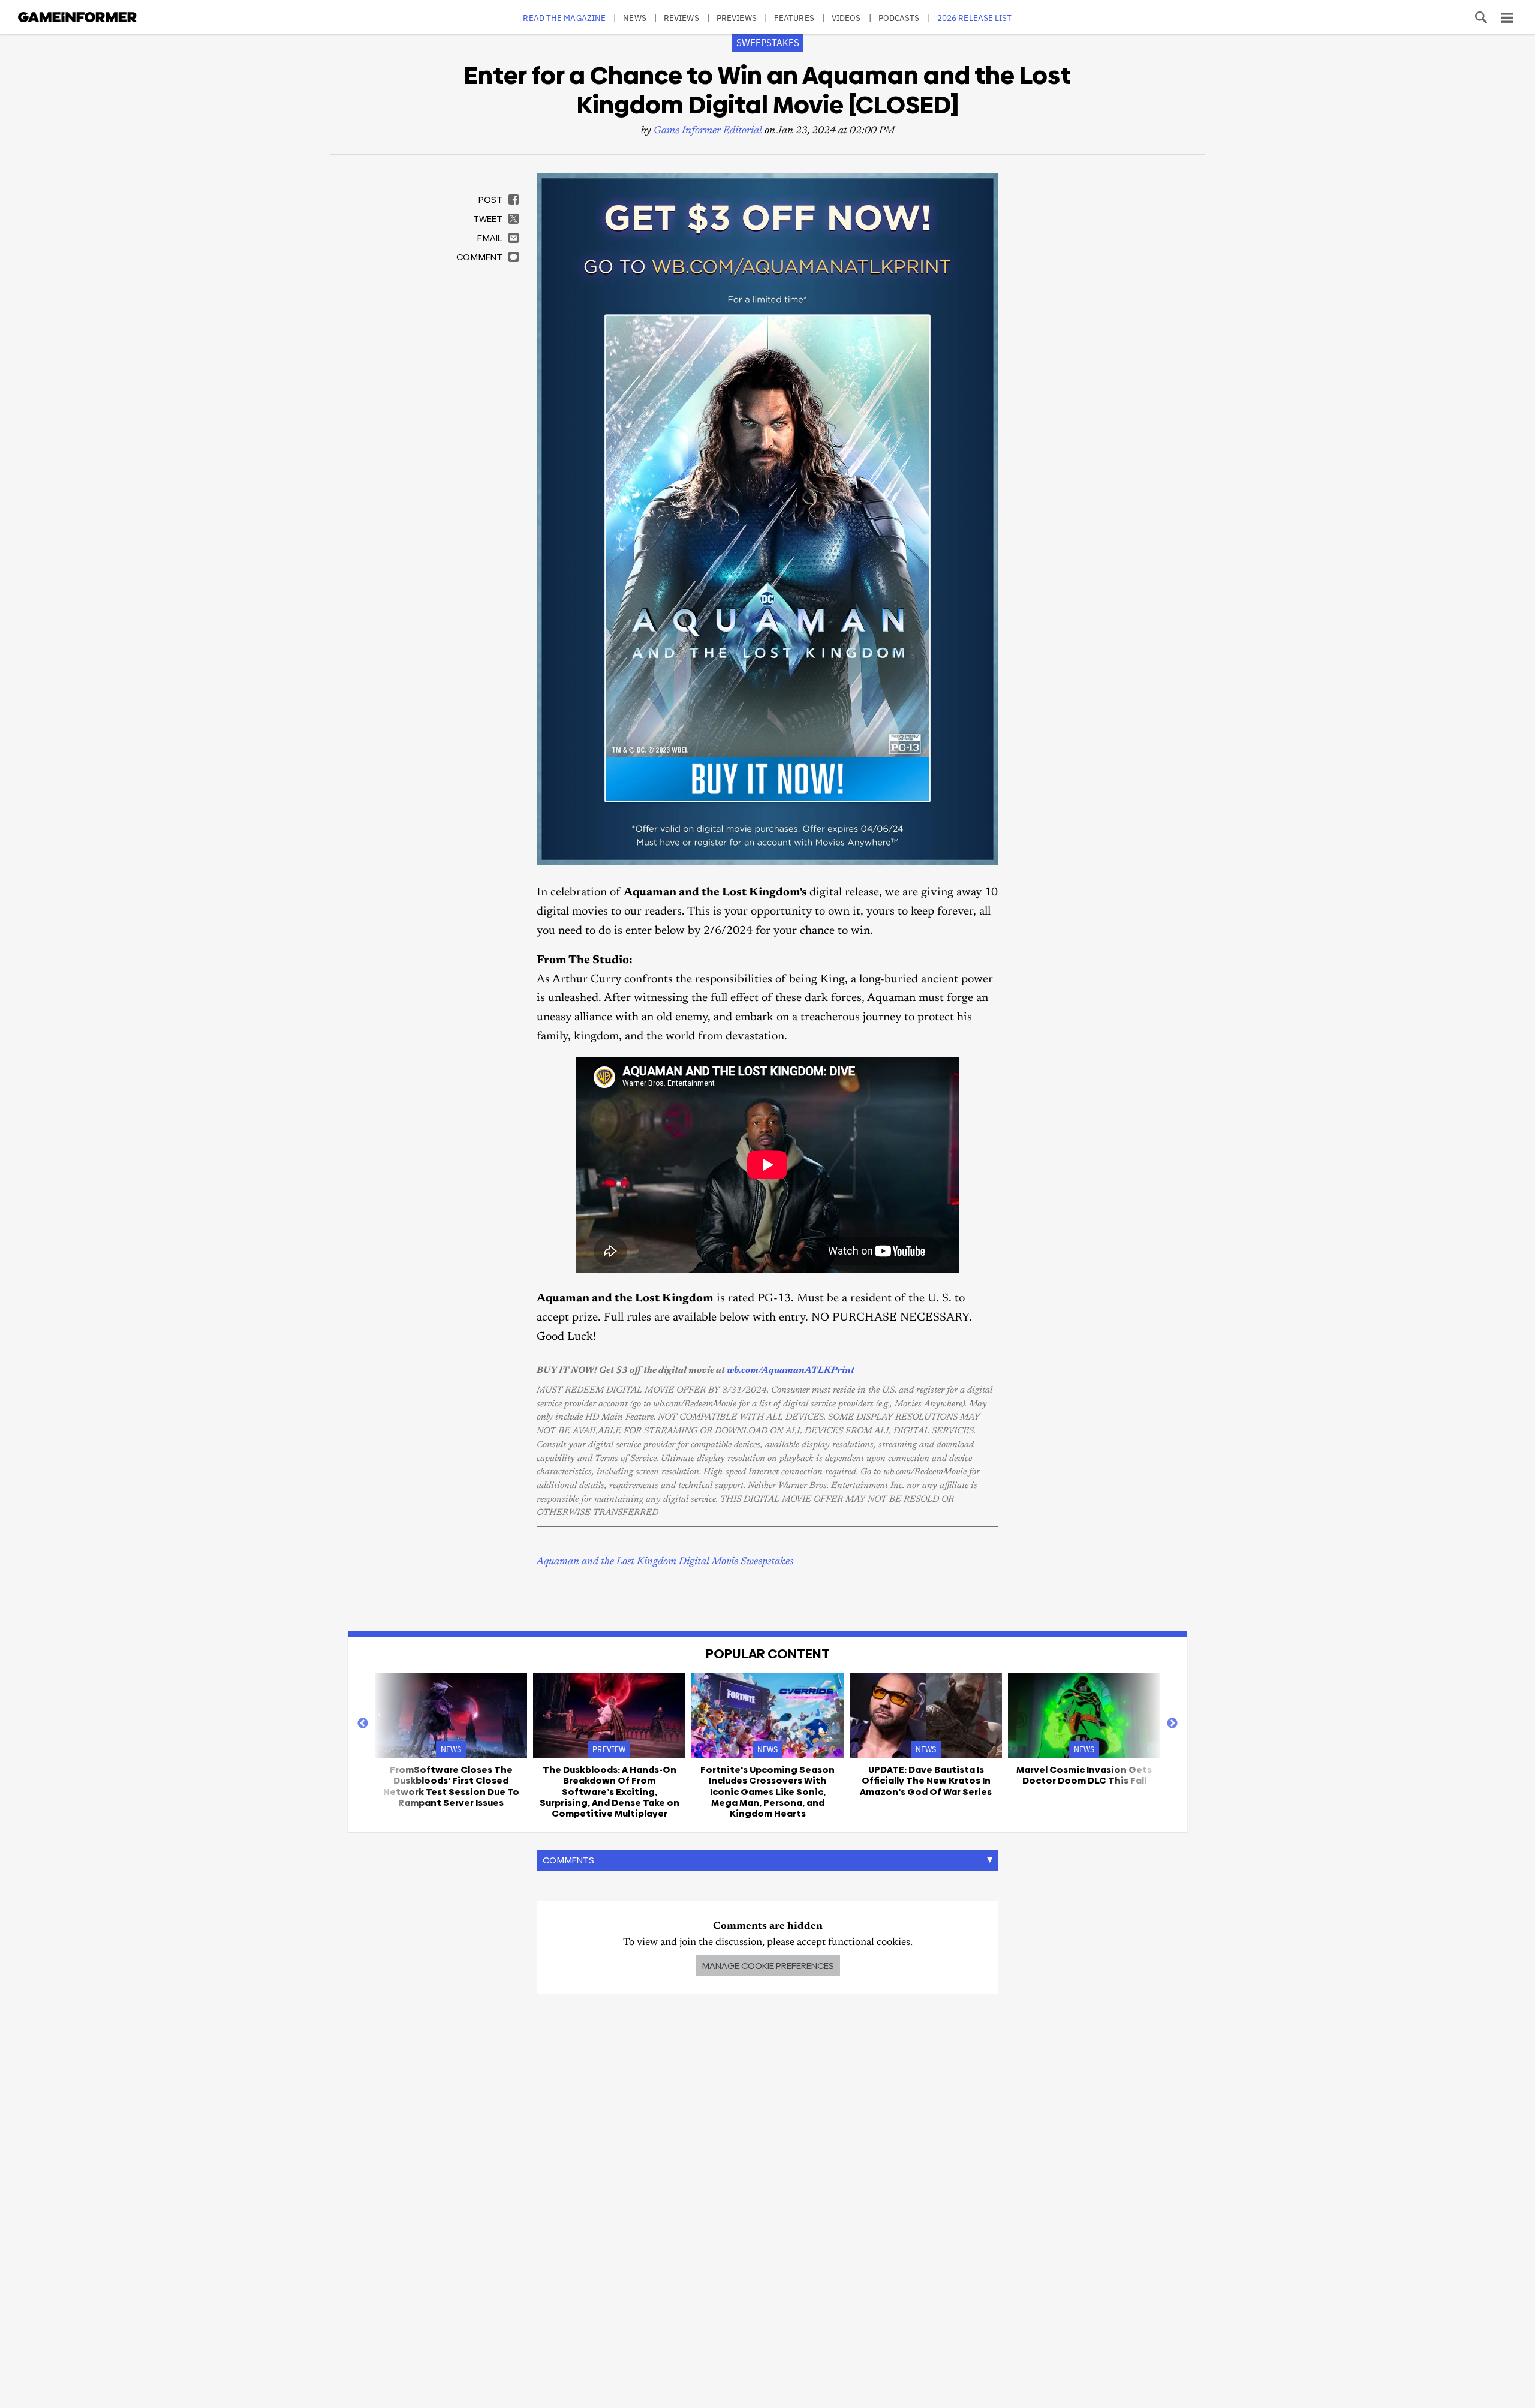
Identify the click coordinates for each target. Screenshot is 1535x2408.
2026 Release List (975, 18)
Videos (846, 18)
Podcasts (899, 18)
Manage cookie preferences (768, 1966)
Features (794, 18)
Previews (737, 18)
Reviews (681, 18)
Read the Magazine (564, 18)
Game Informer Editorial (708, 131)
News (634, 18)
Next (1172, 1724)
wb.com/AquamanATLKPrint (791, 1371)
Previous (363, 1724)
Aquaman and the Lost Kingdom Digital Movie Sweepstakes (665, 1562)
